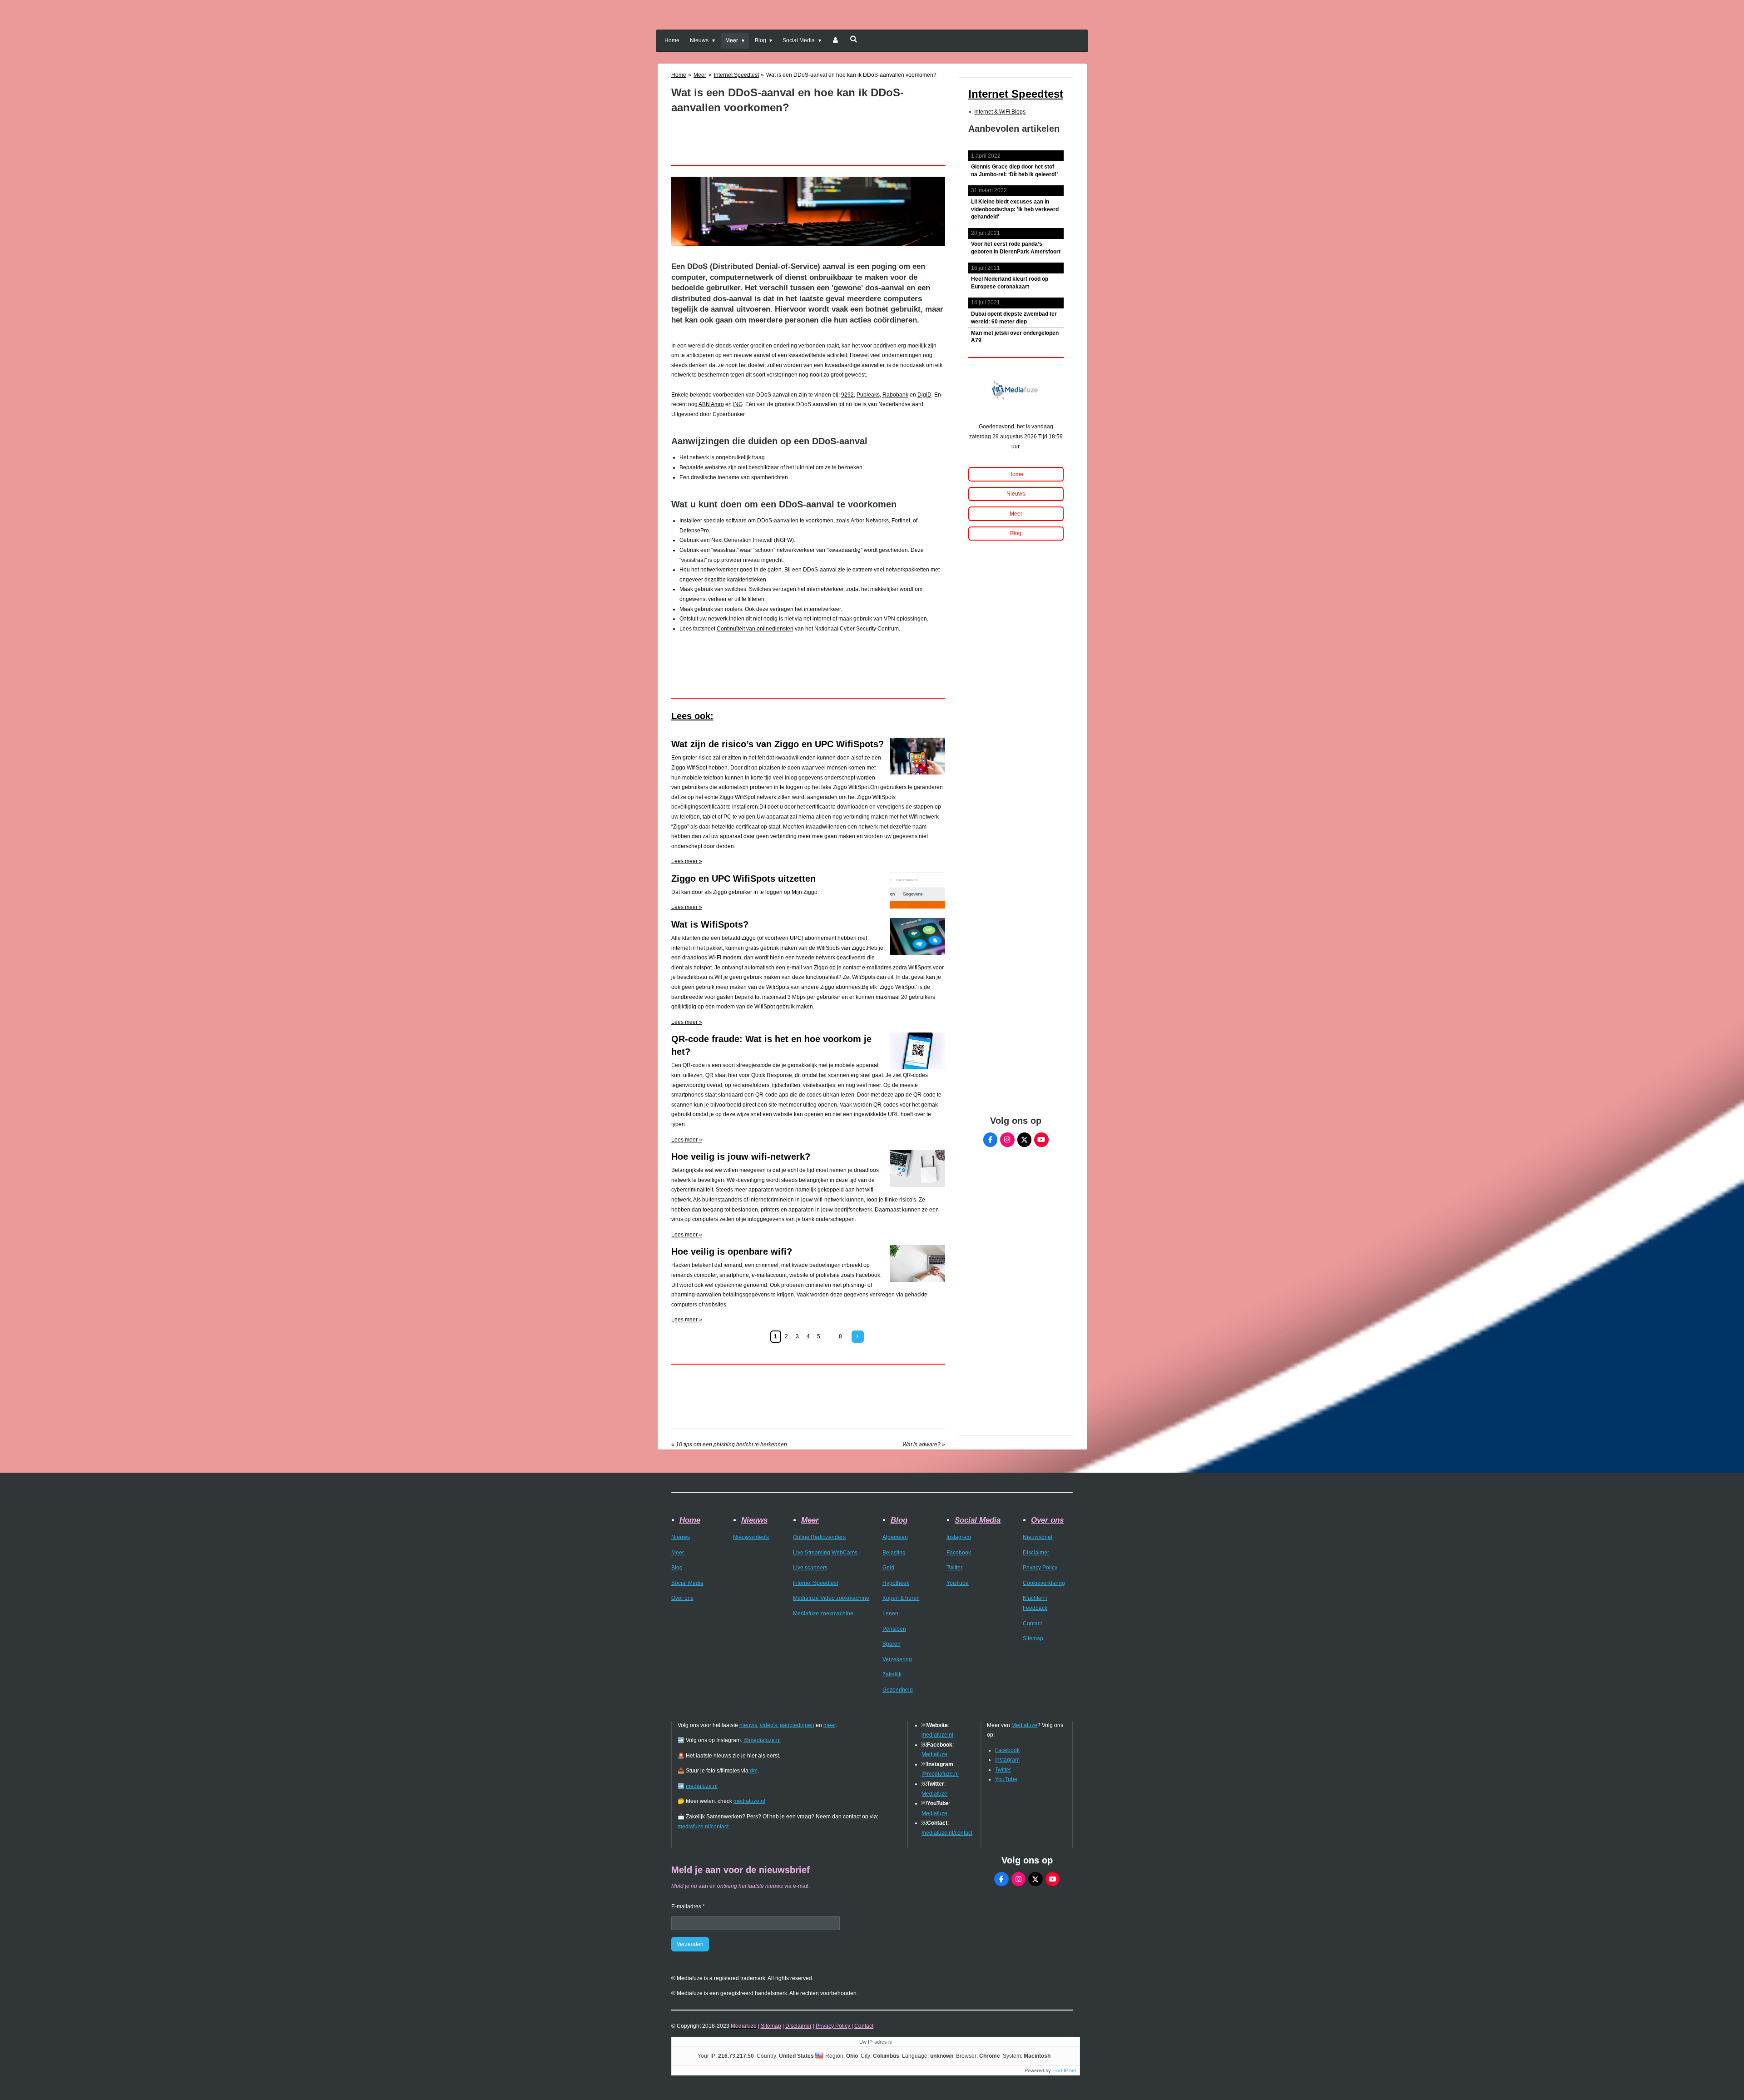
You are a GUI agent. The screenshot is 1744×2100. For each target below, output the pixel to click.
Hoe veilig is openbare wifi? (732, 1251)
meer (830, 1725)
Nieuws (681, 1537)
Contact (1032, 1623)
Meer (700, 75)
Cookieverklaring (1044, 1583)
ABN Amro (711, 404)
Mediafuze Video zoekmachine (831, 1598)
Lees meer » (687, 861)
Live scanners (810, 1568)
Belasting (894, 1553)
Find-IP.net (1064, 2070)
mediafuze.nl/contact (703, 1827)
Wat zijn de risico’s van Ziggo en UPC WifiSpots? (778, 744)
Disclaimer (1036, 1553)
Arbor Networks (870, 521)
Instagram (959, 1537)
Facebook (959, 1553)
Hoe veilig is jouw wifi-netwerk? (741, 1157)
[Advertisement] (810, 135)
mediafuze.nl (702, 1786)
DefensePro (694, 531)
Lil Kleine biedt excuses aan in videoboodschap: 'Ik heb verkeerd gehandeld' (1015, 209)
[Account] (835, 41)
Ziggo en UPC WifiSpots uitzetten (743, 879)
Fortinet (901, 521)
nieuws (748, 1725)
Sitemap (1033, 1638)
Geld (888, 1568)
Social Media (687, 1583)
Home (679, 75)
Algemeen (895, 1537)
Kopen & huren (901, 1598)
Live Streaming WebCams (825, 1553)
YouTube (958, 1583)
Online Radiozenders (819, 1537)
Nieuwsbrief (1038, 1537)
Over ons (682, 1598)
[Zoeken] (854, 39)
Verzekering (897, 1659)
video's (768, 1725)
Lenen (890, 1613)
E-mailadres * (688, 1906)
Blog (677, 1568)
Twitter (954, 1568)
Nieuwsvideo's (751, 1537)
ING (738, 404)
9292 (847, 395)
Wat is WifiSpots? (710, 924)
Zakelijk (892, 1674)
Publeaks (868, 395)
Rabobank (895, 395)
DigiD (924, 395)
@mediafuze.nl (762, 1740)
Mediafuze (934, 1754)
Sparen (892, 1644)
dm (754, 1771)
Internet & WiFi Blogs (1000, 112)
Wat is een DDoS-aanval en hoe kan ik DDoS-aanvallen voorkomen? (851, 75)
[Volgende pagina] (858, 1337)
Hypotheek (896, 1583)
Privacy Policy (1040, 1568)
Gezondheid (898, 1690)
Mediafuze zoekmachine (823, 1613)
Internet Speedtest (736, 75)
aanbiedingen (797, 1725)
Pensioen (894, 1629)
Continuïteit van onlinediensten (755, 629)
